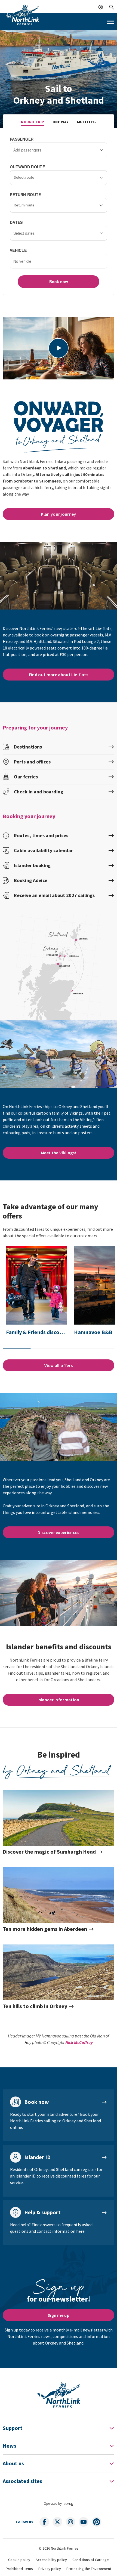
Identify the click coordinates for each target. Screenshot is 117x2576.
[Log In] (101, 7)
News (10, 2446)
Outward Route (27, 167)
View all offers (59, 1365)
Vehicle (18, 250)
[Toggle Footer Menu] (112, 2428)
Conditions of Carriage (91, 2560)
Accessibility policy (51, 2560)
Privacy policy (50, 2569)
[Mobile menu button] (110, 22)
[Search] (112, 7)
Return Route (25, 194)
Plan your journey (58, 514)
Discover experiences (58, 1532)
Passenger (22, 139)
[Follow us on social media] (44, 2522)
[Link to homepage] (22, 14)
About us (13, 2463)
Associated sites (22, 2481)
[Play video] (59, 348)
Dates (16, 222)
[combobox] (59, 178)
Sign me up (59, 2315)
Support (13, 2428)
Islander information (58, 1700)
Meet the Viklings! (59, 1153)
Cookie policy (19, 2560)
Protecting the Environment (89, 2569)
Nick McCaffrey (79, 2042)
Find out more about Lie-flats (59, 675)
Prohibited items (19, 2569)
